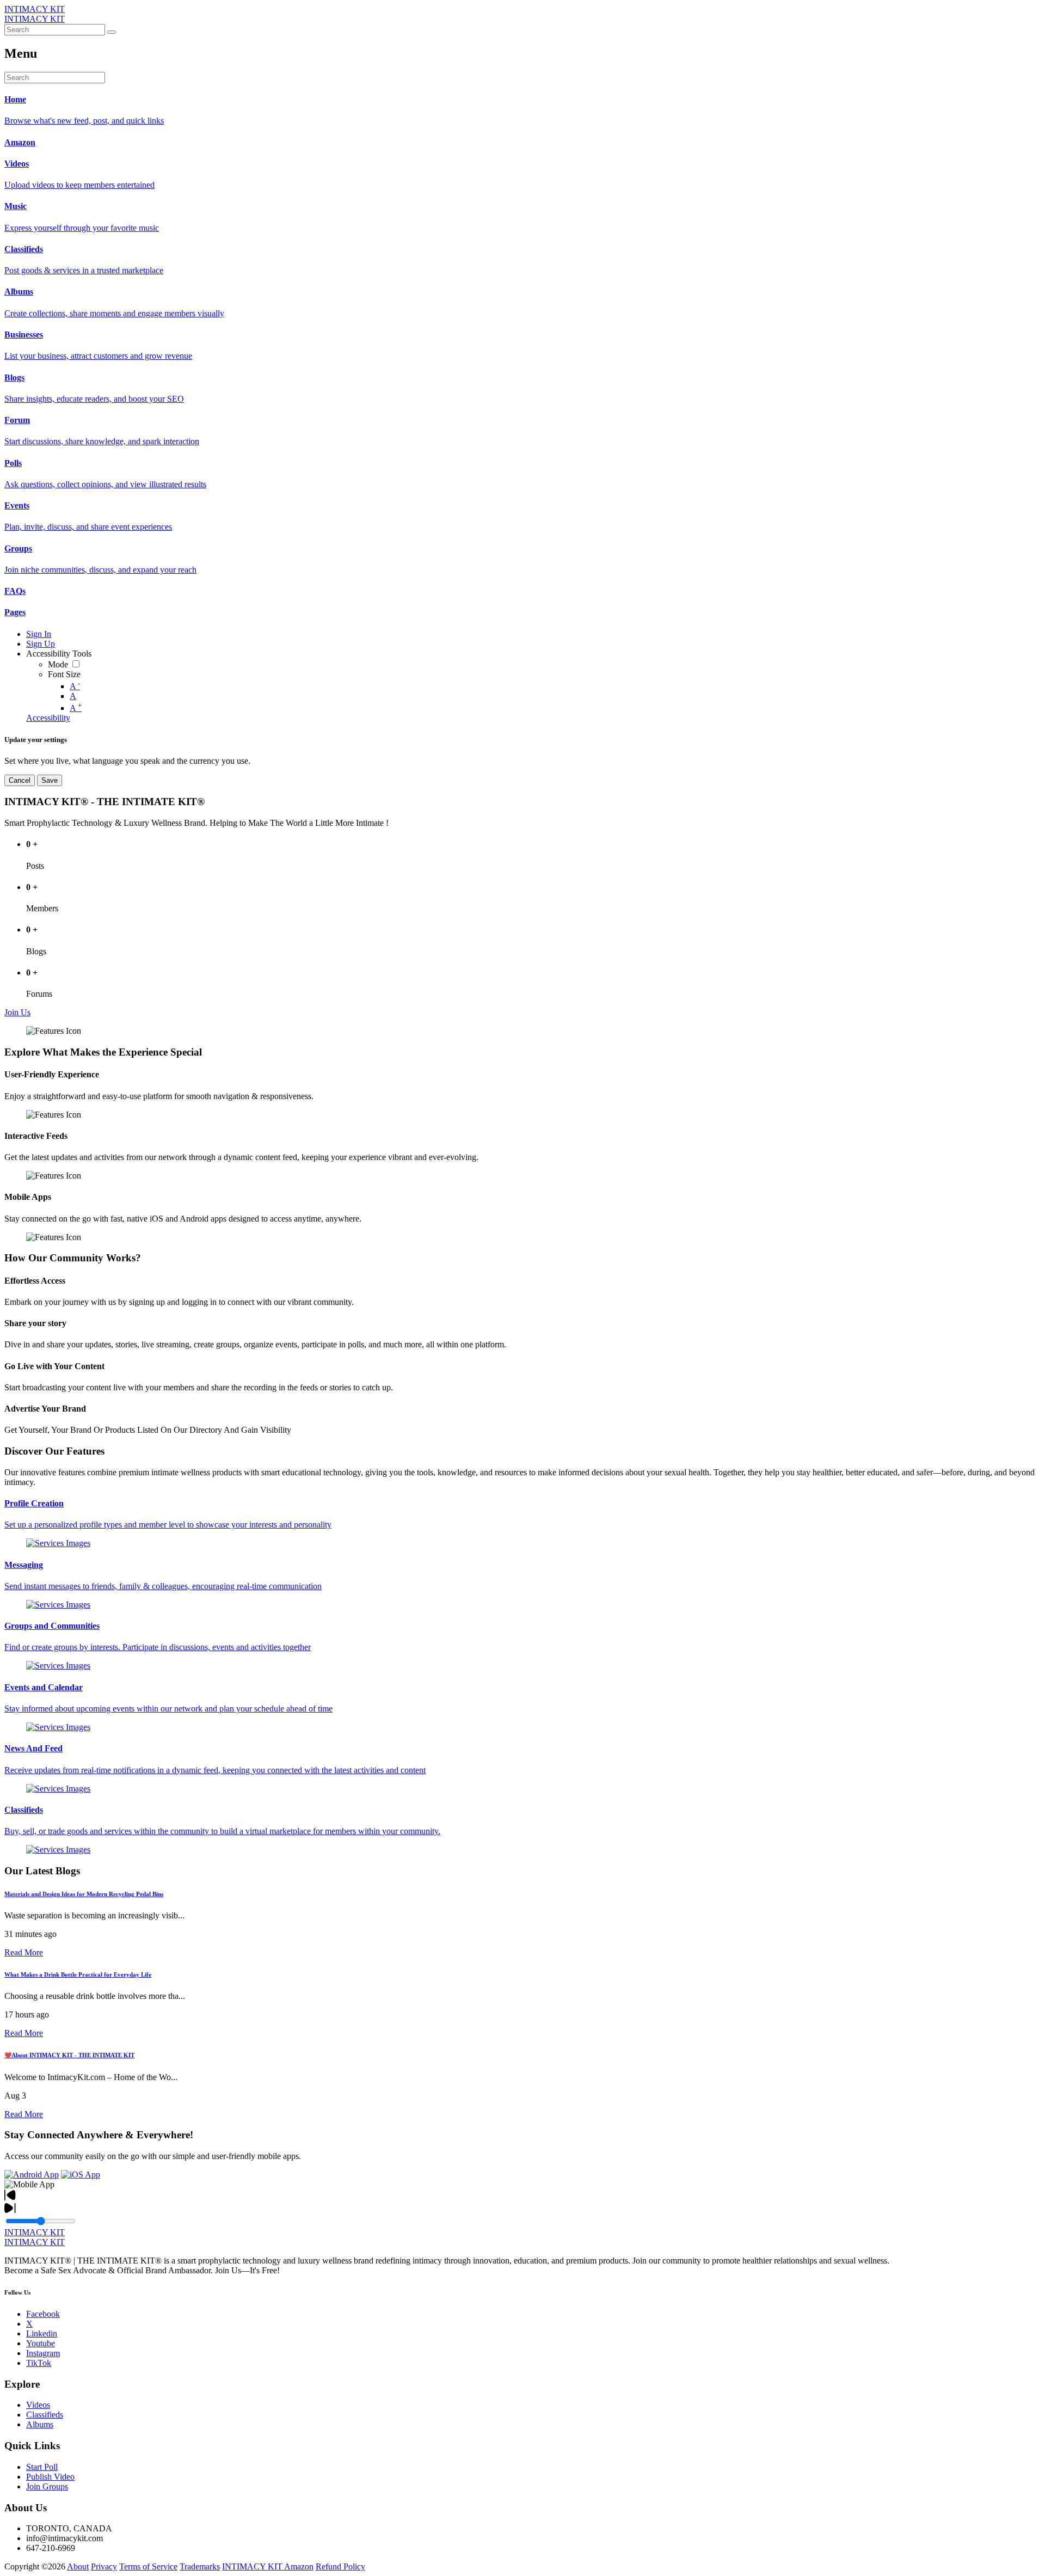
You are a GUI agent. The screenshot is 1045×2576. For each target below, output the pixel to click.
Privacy (104, 2566)
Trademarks (200, 2566)
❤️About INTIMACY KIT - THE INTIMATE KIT (69, 2055)
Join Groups (47, 2486)
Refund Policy (340, 2566)
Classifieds (45, 2415)
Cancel (20, 780)
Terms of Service (148, 2566)
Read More (24, 1952)
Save (50, 780)
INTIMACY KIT (35, 9)
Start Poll (42, 2467)
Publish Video (50, 2477)
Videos (38, 2405)
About (78, 2566)
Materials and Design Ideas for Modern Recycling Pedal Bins (84, 1894)
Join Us (17, 1012)
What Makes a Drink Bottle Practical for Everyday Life (78, 1974)
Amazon (299, 2566)
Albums (40, 2424)
